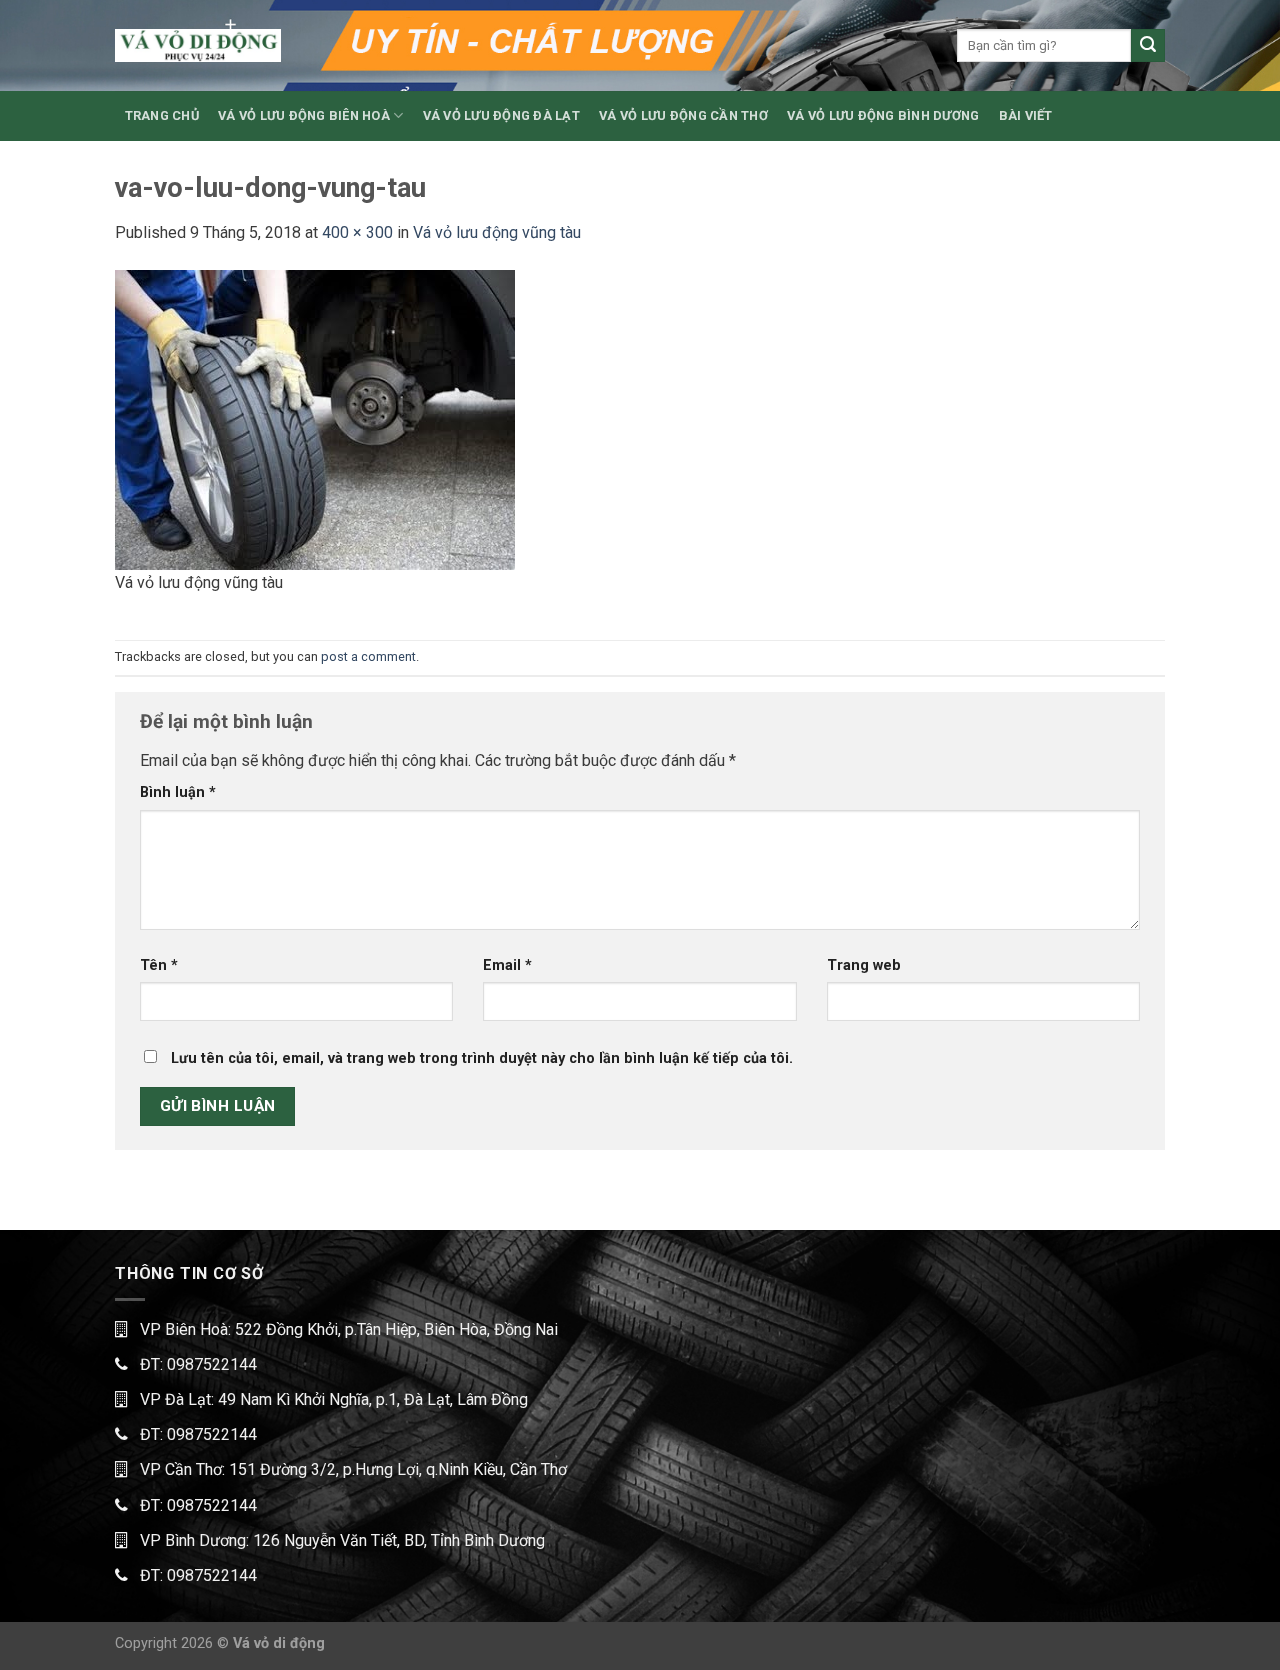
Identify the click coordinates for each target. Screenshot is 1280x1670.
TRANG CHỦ (162, 115)
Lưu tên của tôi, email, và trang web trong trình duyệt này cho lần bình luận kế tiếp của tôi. (482, 1058)
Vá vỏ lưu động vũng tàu (497, 232)
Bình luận (178, 792)
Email (507, 965)
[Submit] (1148, 46)
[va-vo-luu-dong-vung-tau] (315, 418)
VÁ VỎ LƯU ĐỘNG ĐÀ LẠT (501, 115)
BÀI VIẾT (1026, 115)
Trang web (864, 965)
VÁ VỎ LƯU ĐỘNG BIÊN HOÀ (304, 115)
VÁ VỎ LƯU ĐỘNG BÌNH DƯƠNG (883, 115)
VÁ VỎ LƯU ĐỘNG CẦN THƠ (683, 115)
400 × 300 (357, 232)
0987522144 (212, 1364)
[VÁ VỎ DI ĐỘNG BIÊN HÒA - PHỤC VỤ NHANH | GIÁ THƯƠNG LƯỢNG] (198, 45)
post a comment (368, 656)
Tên (159, 965)
